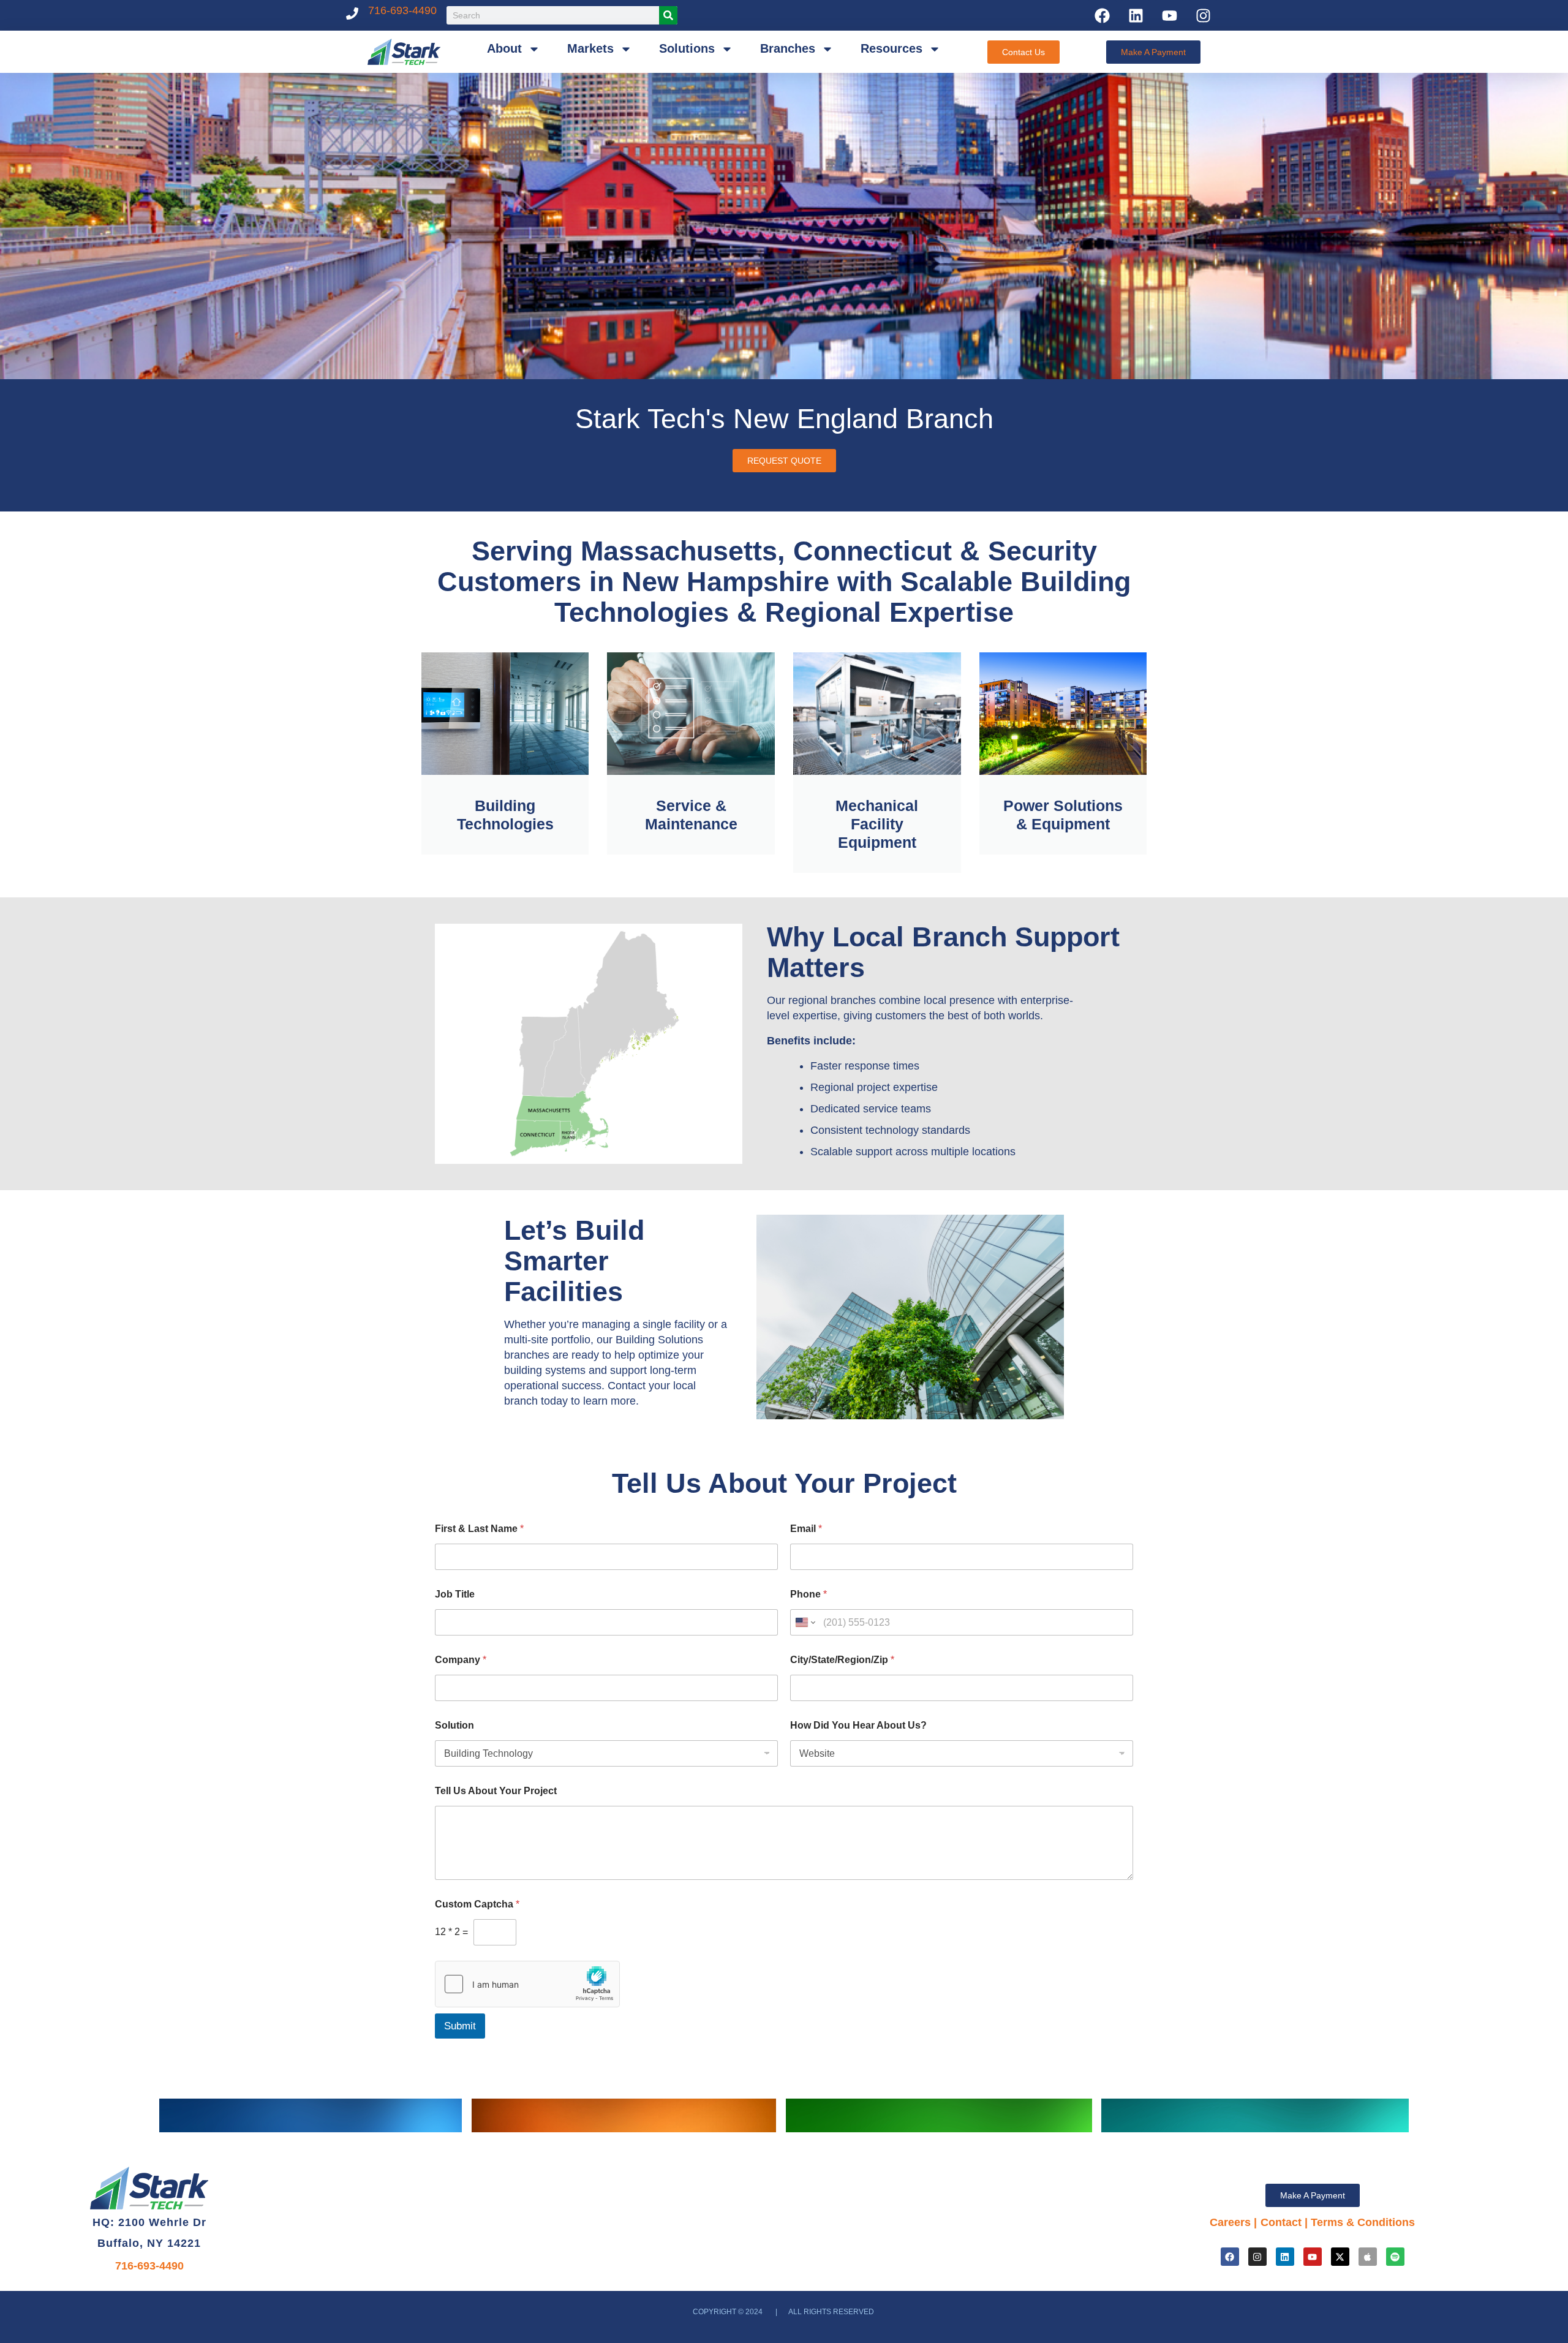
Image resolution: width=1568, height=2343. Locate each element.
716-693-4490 (402, 10)
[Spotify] (1395, 2257)
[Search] (668, 15)
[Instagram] (1203, 15)
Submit (460, 2026)
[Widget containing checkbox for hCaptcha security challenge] (527, 1984)
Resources (891, 48)
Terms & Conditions (1363, 2222)
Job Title (455, 1594)
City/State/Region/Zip (842, 1660)
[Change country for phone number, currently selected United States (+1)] (805, 1622)
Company (461, 1660)
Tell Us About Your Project (496, 1791)
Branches (788, 48)
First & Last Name (479, 1529)
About (504, 48)
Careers (1230, 2222)
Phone (809, 1594)
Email (806, 1529)
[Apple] (1368, 2257)
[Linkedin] (1136, 15)
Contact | (1286, 2222)
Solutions (687, 48)
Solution (454, 1725)
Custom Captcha (477, 1904)
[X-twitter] (1340, 2257)
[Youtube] (1169, 15)
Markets (590, 48)
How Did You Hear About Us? (858, 1725)
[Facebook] (1102, 15)
